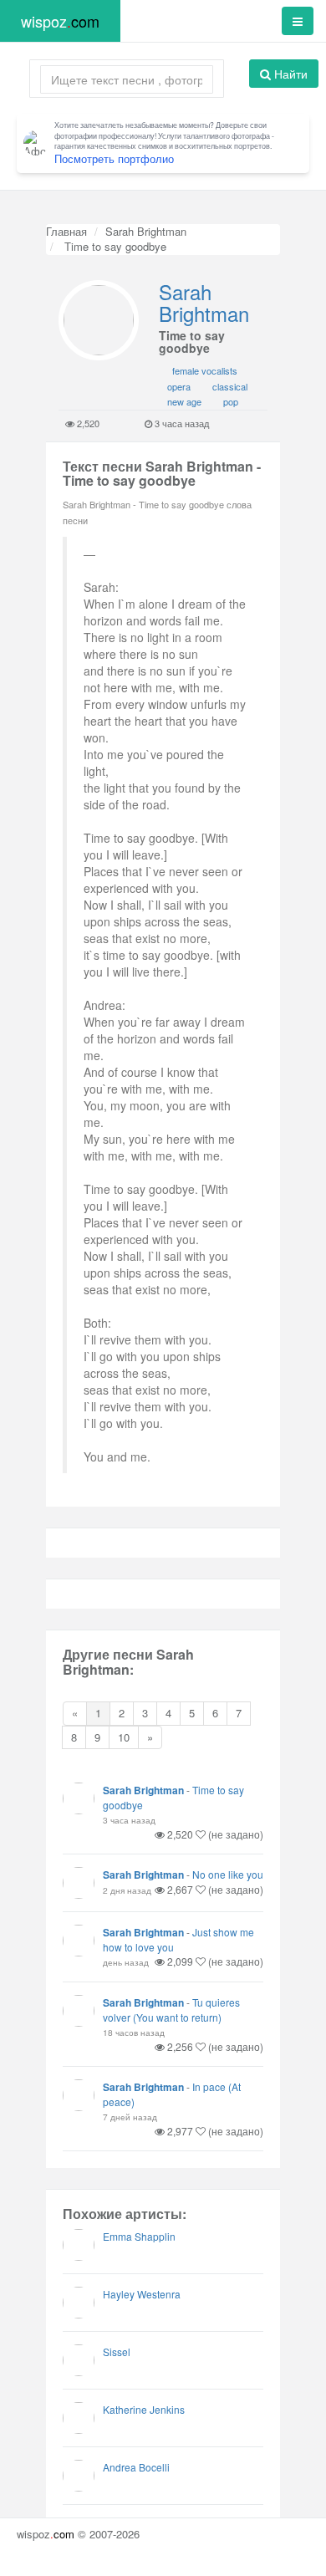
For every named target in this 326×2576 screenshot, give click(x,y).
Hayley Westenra (142, 2294)
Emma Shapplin (139, 2236)
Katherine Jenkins (144, 2409)
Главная (66, 231)
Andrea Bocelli (136, 2467)
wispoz (60, 21)
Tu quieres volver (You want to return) (171, 2010)
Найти (289, 74)
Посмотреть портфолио (114, 158)
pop (231, 401)
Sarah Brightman (146, 231)
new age (184, 401)
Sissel (117, 2352)
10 (124, 1737)
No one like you (228, 1874)
